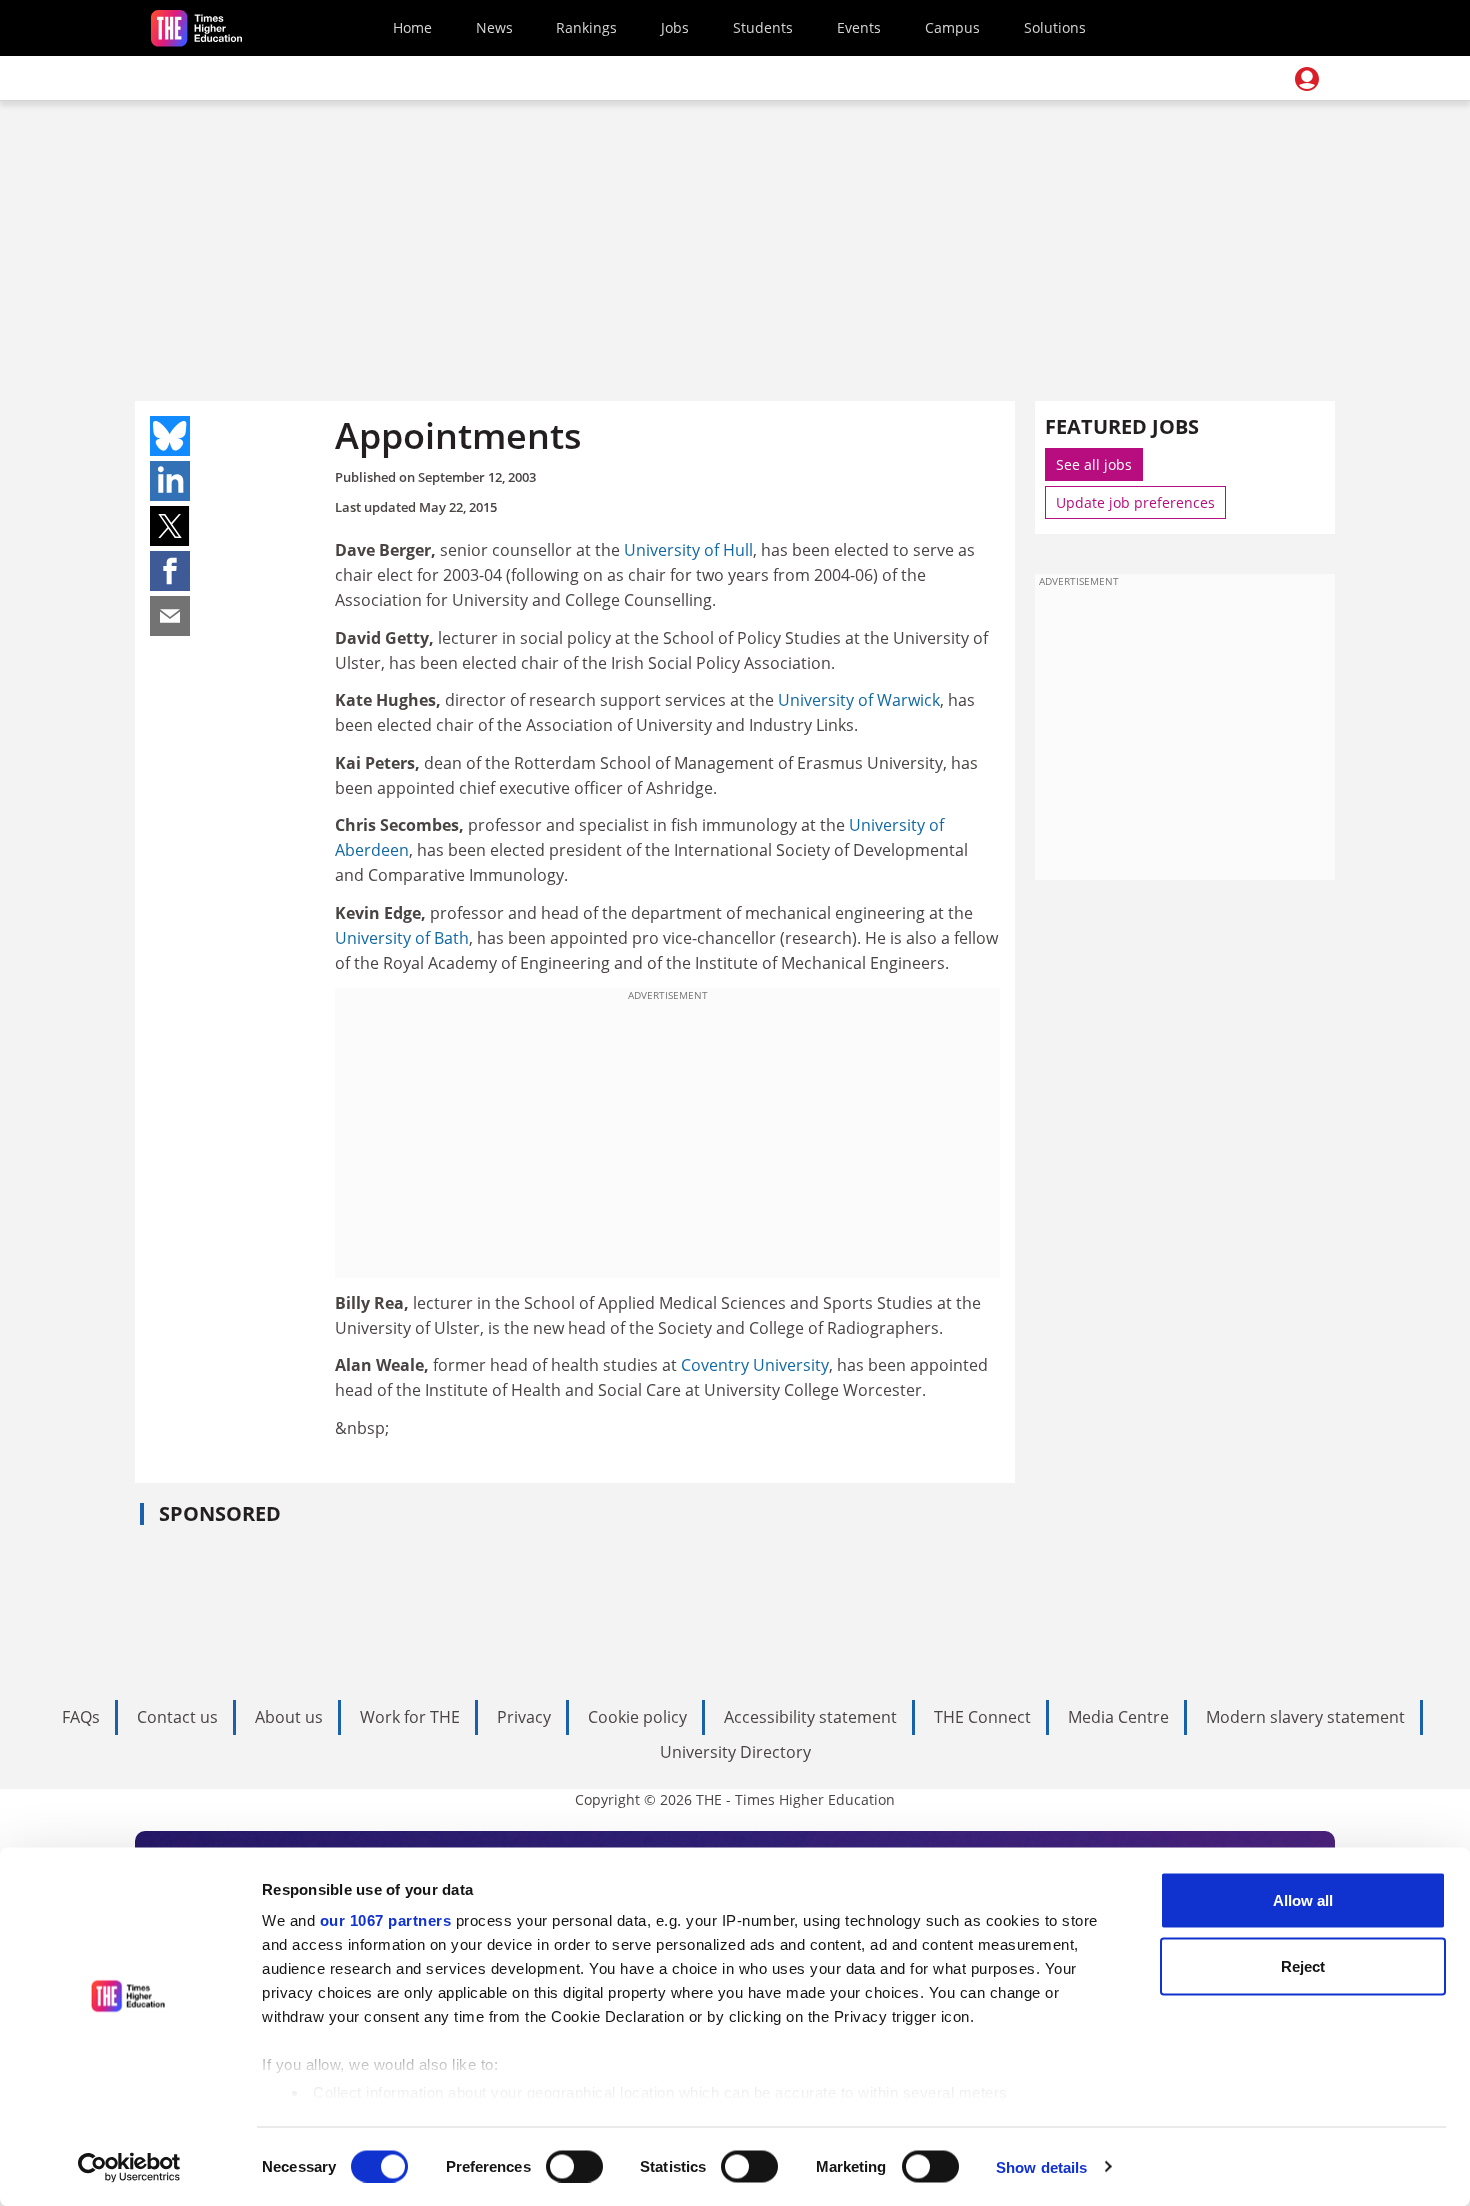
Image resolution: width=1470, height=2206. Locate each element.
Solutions (1055, 27)
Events (859, 27)
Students (763, 27)
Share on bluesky (170, 436)
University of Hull (688, 550)
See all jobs (1094, 464)
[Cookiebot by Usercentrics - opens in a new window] (129, 2167)
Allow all (1303, 1900)
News (494, 27)
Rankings (586, 27)
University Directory (735, 1752)
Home (412, 27)
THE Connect (982, 1717)
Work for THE (410, 1717)
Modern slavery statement (1305, 1717)
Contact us (177, 1717)
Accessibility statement (810, 1717)
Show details (1041, 2166)
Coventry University (755, 1365)
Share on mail (170, 616)
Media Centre (1118, 1717)
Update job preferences (1135, 502)
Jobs (675, 27)
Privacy (524, 1717)
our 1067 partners (386, 1920)
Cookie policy (637, 1717)
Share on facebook (170, 571)
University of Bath (402, 938)
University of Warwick (859, 700)
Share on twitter (170, 526)
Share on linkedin (170, 481)
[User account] (1307, 79)
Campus (952, 27)
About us (289, 1717)
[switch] (574, 2166)
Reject (1303, 1965)
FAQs (81, 1717)
